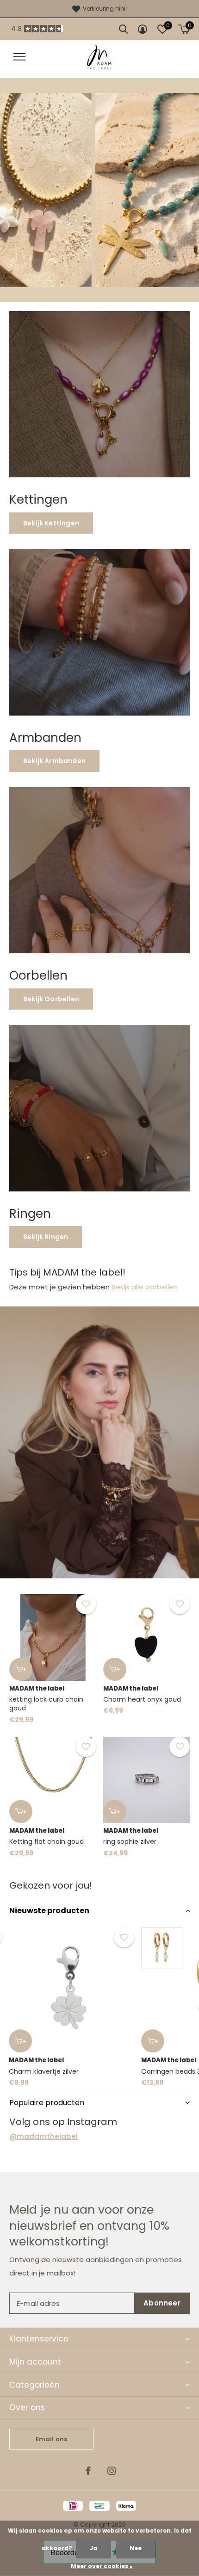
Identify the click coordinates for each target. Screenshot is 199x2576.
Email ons (52, 2439)
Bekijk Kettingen (51, 523)
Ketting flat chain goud (47, 1842)
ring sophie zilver (130, 1842)
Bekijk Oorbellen (51, 999)
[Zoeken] (123, 29)
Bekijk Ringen (46, 1237)
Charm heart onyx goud (142, 1699)
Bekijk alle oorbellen (145, 1287)
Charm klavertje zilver (44, 2071)
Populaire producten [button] (47, 2103)
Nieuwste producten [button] (49, 1911)
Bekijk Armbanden (54, 761)
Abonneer (162, 2303)
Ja (93, 2548)
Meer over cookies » (102, 2566)
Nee (136, 2548)
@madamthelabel (44, 2136)
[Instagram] (112, 2471)
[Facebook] (88, 2471)
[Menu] (19, 57)
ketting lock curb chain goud (46, 1704)
